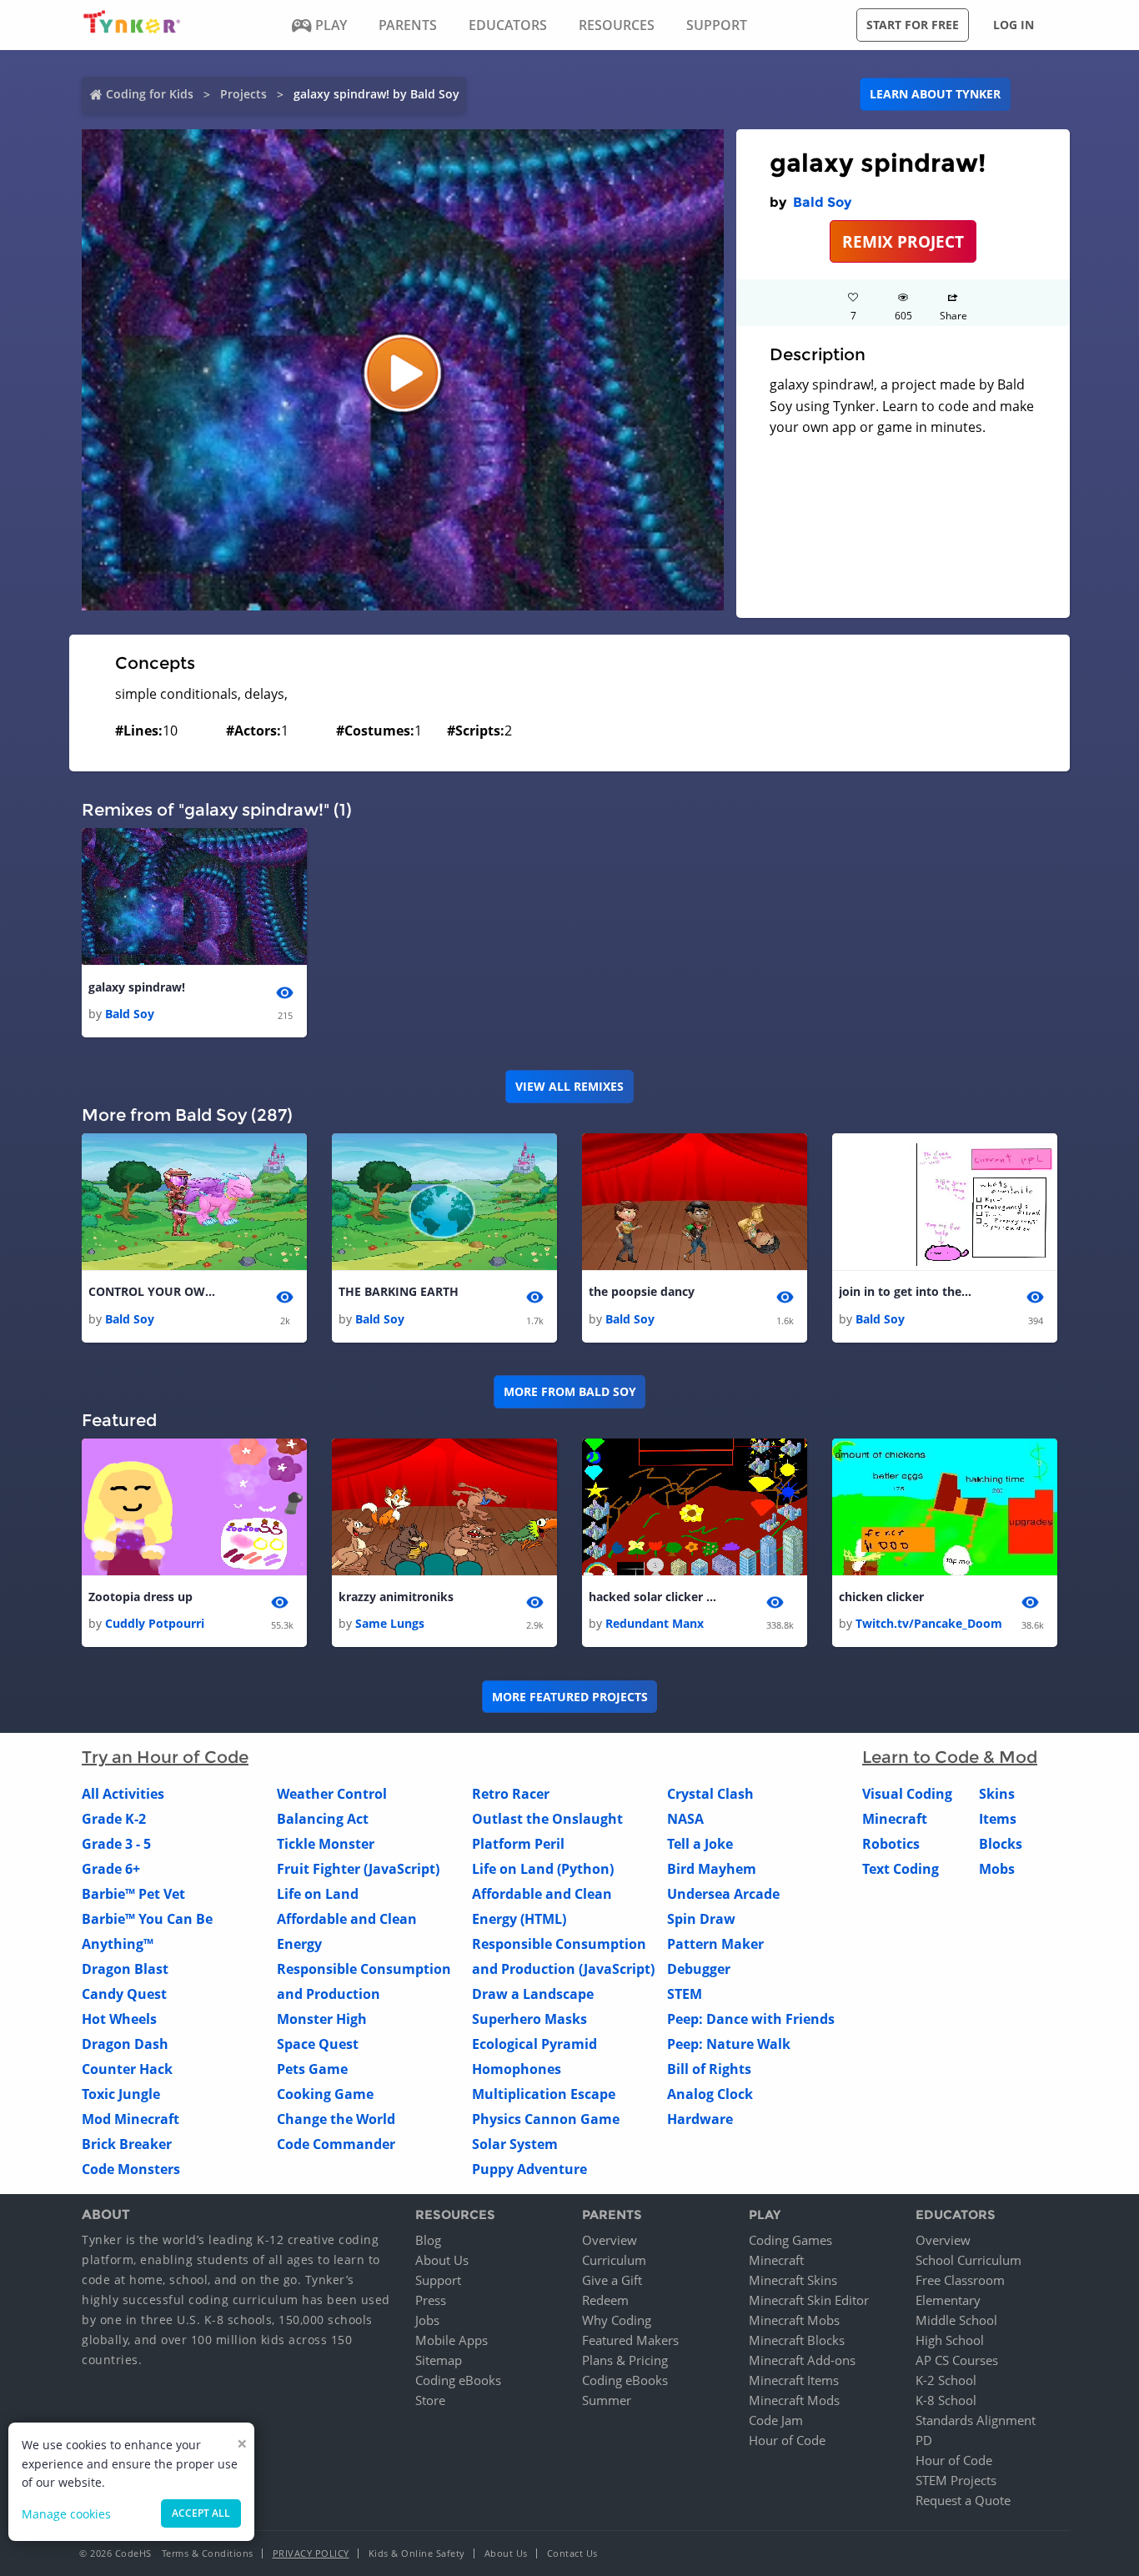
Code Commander (336, 2144)
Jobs (427, 2320)
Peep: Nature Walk (729, 2044)
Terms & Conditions (208, 2553)
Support (438, 2280)
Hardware (700, 2119)
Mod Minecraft (130, 2119)
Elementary (948, 2300)
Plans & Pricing (625, 2360)
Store (430, 2400)
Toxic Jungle (121, 2094)
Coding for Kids (150, 94)
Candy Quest (124, 1994)
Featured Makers (630, 2340)
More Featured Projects (570, 1697)
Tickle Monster (326, 1844)
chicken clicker (881, 1597)
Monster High (322, 2019)
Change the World (336, 2119)
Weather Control (332, 1794)
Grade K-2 (114, 1819)
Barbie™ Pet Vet (133, 1894)
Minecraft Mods (794, 2400)
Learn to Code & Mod (950, 1757)
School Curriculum (968, 2260)
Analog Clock (710, 2094)
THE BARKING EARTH (399, 1291)
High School (950, 2340)
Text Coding (901, 1869)
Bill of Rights (709, 2069)
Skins (997, 1794)
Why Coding (617, 2320)
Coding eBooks (458, 2380)
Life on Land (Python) (543, 1869)
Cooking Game (325, 2094)
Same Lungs (390, 1623)
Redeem (605, 2300)
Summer (607, 2400)
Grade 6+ (111, 1869)
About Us (442, 2260)
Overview (610, 2240)
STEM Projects (956, 2480)
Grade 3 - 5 (116, 1844)
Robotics (891, 1844)
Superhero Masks (529, 2019)
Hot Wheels (119, 2019)
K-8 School (946, 2400)
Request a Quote (963, 2500)
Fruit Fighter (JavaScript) (358, 1869)
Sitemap (439, 2360)
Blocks (1001, 1844)
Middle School (956, 2320)
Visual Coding (907, 1794)
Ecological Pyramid (534, 2044)
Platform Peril (518, 1844)
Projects (243, 94)
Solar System (515, 2144)
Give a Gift (612, 2280)
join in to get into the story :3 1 (906, 1291)
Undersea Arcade (723, 1894)
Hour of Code (787, 2440)
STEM (685, 1994)
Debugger (699, 1969)
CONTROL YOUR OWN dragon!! (155, 1291)
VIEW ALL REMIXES (569, 1086)
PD (924, 2440)
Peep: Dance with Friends (751, 2019)
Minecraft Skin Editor (809, 2300)
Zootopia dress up (140, 1597)
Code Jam (776, 2420)
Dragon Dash (125, 2044)
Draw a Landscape (533, 1994)
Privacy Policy (311, 2553)
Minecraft (895, 1819)
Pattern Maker (715, 1944)
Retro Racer (511, 1794)
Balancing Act (323, 1819)
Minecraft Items (794, 2380)
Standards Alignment (976, 2420)
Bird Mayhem (712, 1869)
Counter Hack (127, 2069)
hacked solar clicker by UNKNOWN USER (655, 1597)
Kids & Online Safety (417, 2553)
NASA (685, 1819)
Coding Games (790, 2240)
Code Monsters (131, 2169)
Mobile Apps (452, 2340)
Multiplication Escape (544, 2094)
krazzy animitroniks (396, 1597)
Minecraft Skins (793, 2280)
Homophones (517, 2069)
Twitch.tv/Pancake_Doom (929, 1623)
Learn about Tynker (935, 94)
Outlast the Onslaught (547, 1819)
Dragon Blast (125, 1969)
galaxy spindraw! (137, 987)
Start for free (913, 25)
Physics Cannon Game (546, 2119)
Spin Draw (701, 1919)
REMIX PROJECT (903, 241)
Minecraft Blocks (797, 2340)
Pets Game (312, 2069)
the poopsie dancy (642, 1291)
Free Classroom (960, 2280)
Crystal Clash (710, 1794)
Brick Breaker (127, 2144)
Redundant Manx (655, 1623)
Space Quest (318, 2044)
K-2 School (946, 2380)
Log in (1014, 25)
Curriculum (614, 2260)
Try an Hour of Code (165, 1757)
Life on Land (318, 1894)
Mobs (997, 1869)
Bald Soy (822, 202)
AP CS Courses (957, 2360)
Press (431, 2300)
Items (998, 1819)
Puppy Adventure (529, 2169)
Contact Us (572, 2553)
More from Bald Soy (570, 1391)
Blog (428, 2240)
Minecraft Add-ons (802, 2360)
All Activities (123, 1794)
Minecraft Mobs (794, 2320)
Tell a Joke (700, 1844)
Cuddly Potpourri (155, 1623)
